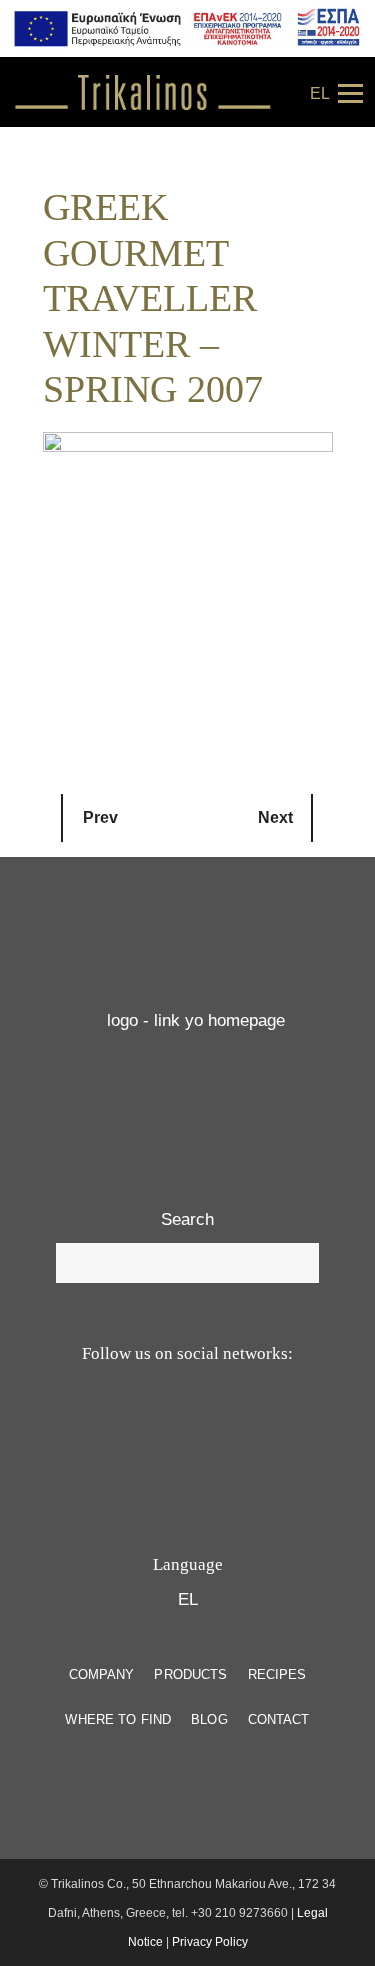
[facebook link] (208, 1432)
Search (187, 1219)
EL (320, 93)
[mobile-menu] (347, 92)
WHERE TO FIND (118, 1719)
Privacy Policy (210, 1942)
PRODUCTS (190, 1674)
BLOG (209, 1719)
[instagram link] (114, 1432)
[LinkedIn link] (260, 1432)
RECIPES (277, 1674)
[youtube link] (161, 1432)
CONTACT (279, 1719)
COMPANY (102, 1674)
